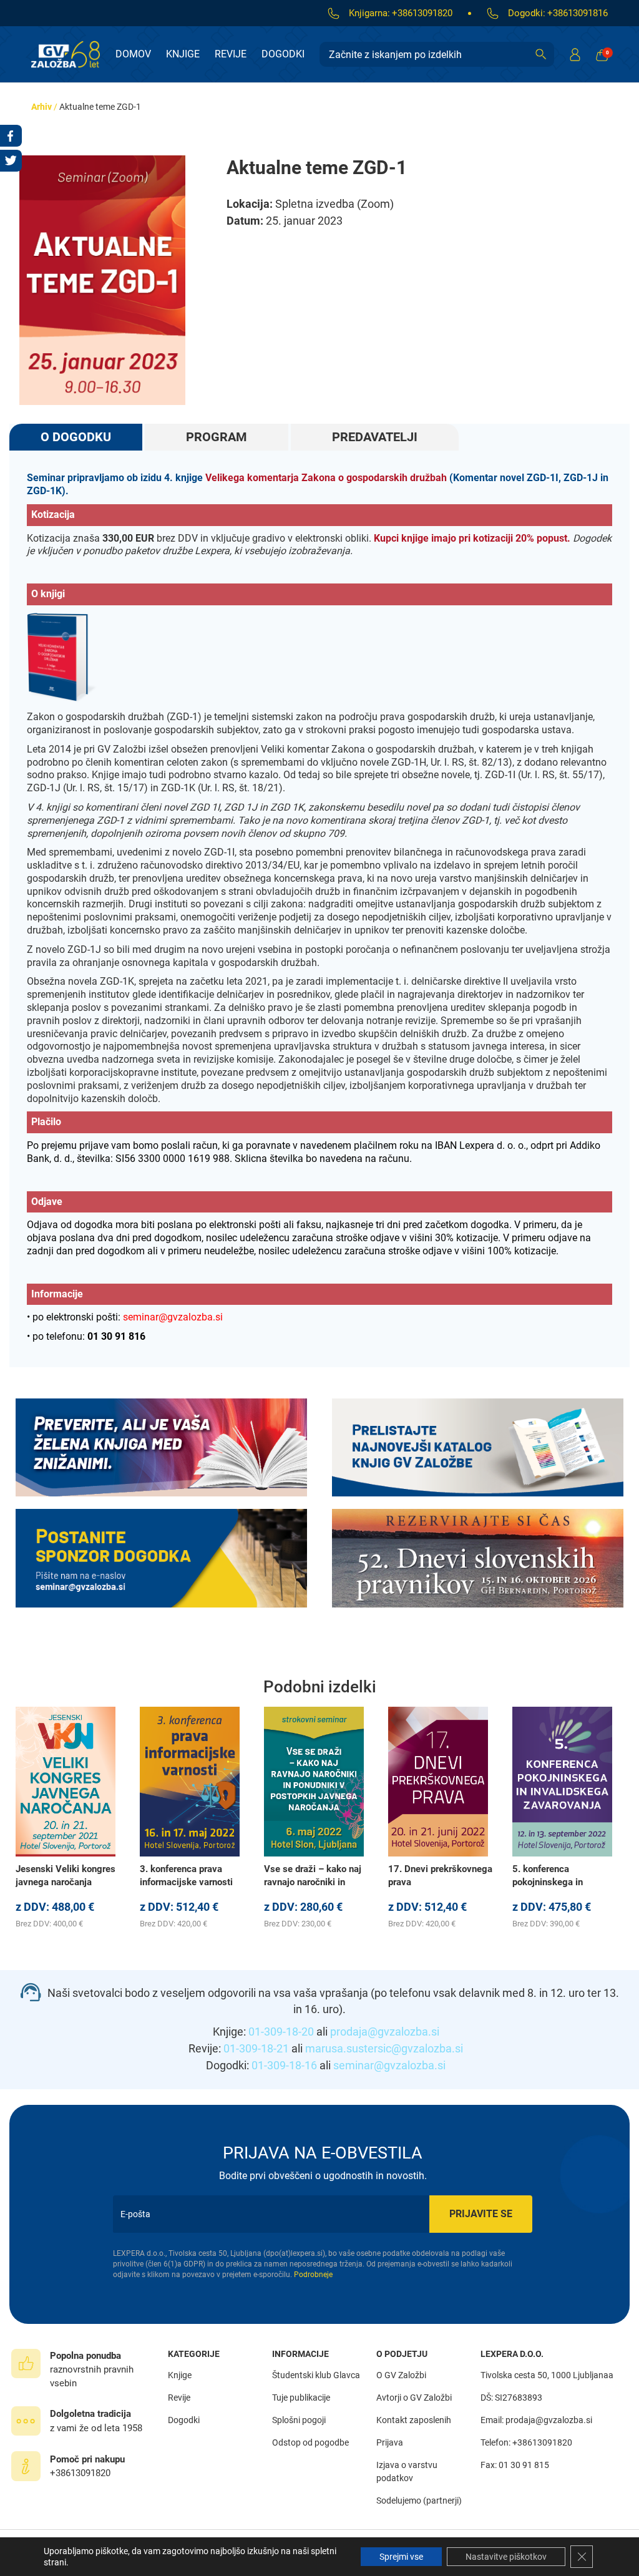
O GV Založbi (401, 2375)
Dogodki (283, 54)
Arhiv (41, 107)
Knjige (183, 54)
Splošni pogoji (299, 2420)
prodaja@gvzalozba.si (385, 2032)
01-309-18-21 (256, 2048)
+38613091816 (578, 13)
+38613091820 (422, 13)
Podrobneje (313, 2275)
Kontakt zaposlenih (414, 2420)
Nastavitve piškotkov (506, 2557)
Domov (133, 54)
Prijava (390, 2442)
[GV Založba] (73, 54)
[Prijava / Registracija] (575, 54)
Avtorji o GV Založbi (414, 2398)
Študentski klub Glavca (316, 2375)
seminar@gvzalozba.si (389, 2065)
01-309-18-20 (281, 2032)
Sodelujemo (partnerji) (419, 2500)
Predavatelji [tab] (375, 437)
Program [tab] (217, 437)
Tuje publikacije (301, 2398)
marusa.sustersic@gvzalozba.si (384, 2048)
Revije (231, 54)
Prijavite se (481, 2214)
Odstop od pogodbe (310, 2442)
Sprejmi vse (401, 2557)
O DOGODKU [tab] (76, 437)
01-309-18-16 (284, 2065)
